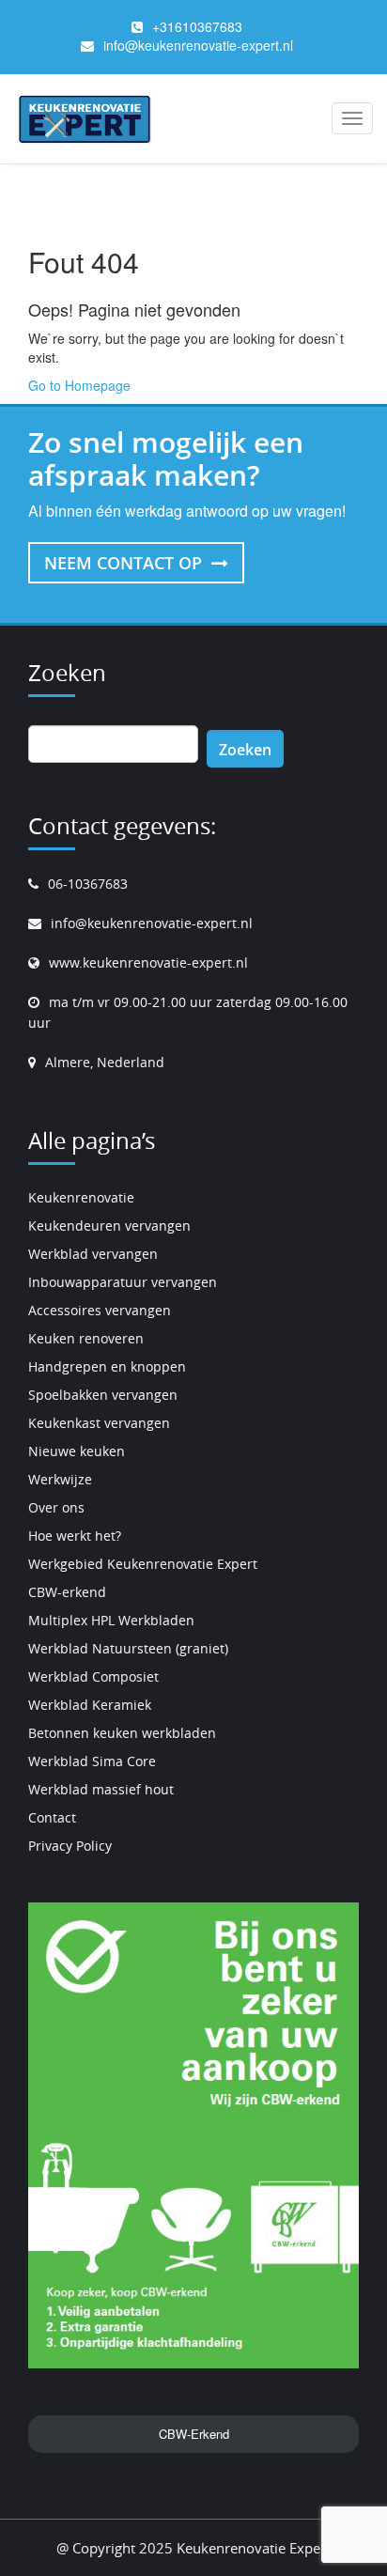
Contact (52, 1817)
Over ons (56, 1507)
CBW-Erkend (194, 2434)
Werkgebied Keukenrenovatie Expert (143, 1564)
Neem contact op (125, 563)
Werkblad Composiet (93, 1676)
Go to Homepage (79, 385)
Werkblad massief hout (101, 1789)
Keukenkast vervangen (99, 1423)
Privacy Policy (70, 1846)
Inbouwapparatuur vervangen (123, 1282)
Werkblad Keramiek (90, 1705)
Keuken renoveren (86, 1338)
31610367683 (201, 26)
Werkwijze (60, 1479)
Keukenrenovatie (81, 1197)
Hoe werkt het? (75, 1536)
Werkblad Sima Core (92, 1761)
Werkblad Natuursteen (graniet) (128, 1648)
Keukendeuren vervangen (109, 1226)
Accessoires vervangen (100, 1310)
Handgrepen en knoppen (107, 1366)
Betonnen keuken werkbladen (122, 1733)
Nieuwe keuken (77, 1451)
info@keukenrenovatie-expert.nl (198, 45)
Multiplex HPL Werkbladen (111, 1620)
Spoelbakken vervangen (103, 1395)
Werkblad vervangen (93, 1254)
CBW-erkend (67, 1592)
